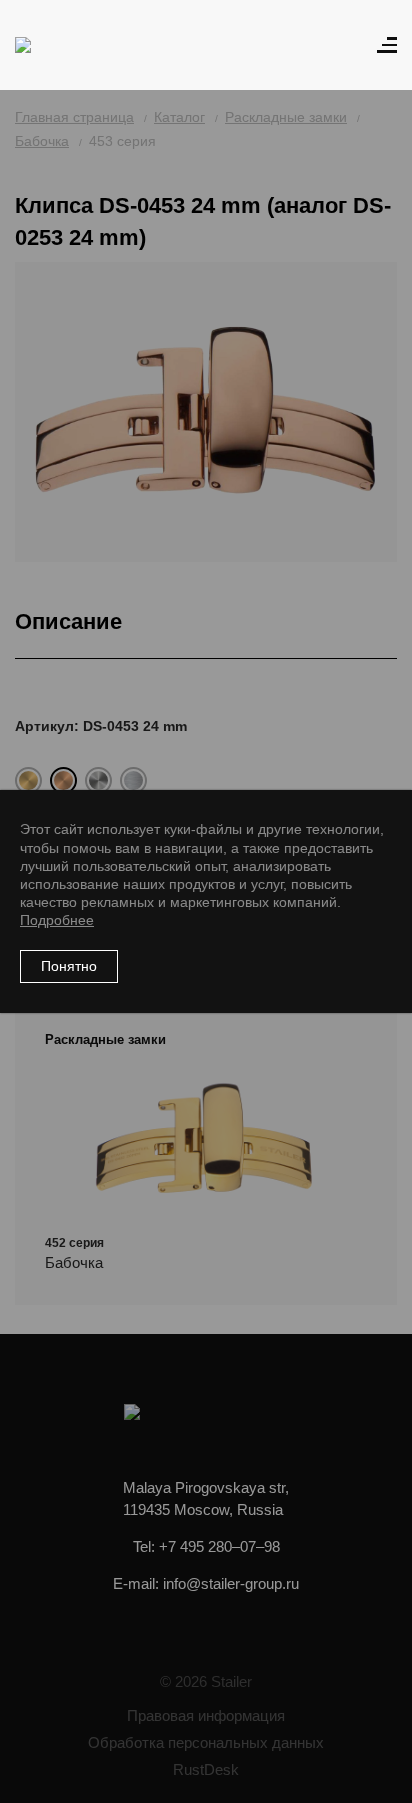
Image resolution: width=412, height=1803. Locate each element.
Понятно (69, 966)
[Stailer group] (71, 45)
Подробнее (57, 920)
